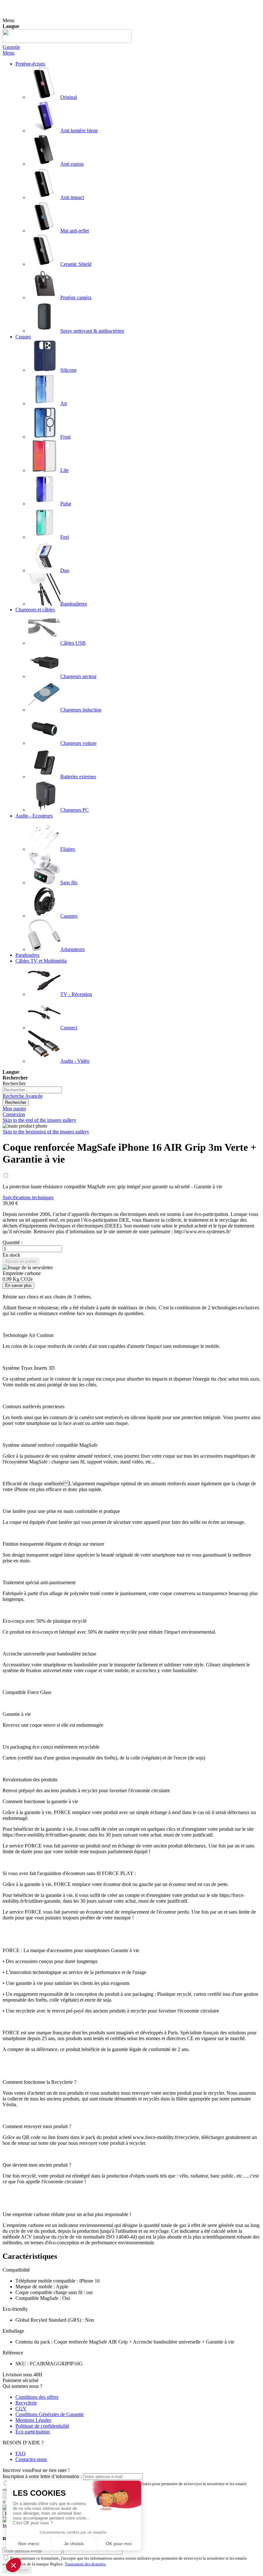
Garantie (11, 47)
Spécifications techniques (28, 1197)
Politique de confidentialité (42, 2426)
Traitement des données (85, 2564)
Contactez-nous (31, 2459)
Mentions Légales (33, 2420)
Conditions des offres (37, 2397)
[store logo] (67, 41)
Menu (8, 53)
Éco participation (33, 2432)
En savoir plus (18, 1285)
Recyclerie (26, 2403)
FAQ (21, 2454)
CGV (21, 2409)
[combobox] (32, 1090)
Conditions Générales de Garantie (50, 2414)
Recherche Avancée (23, 1096)
